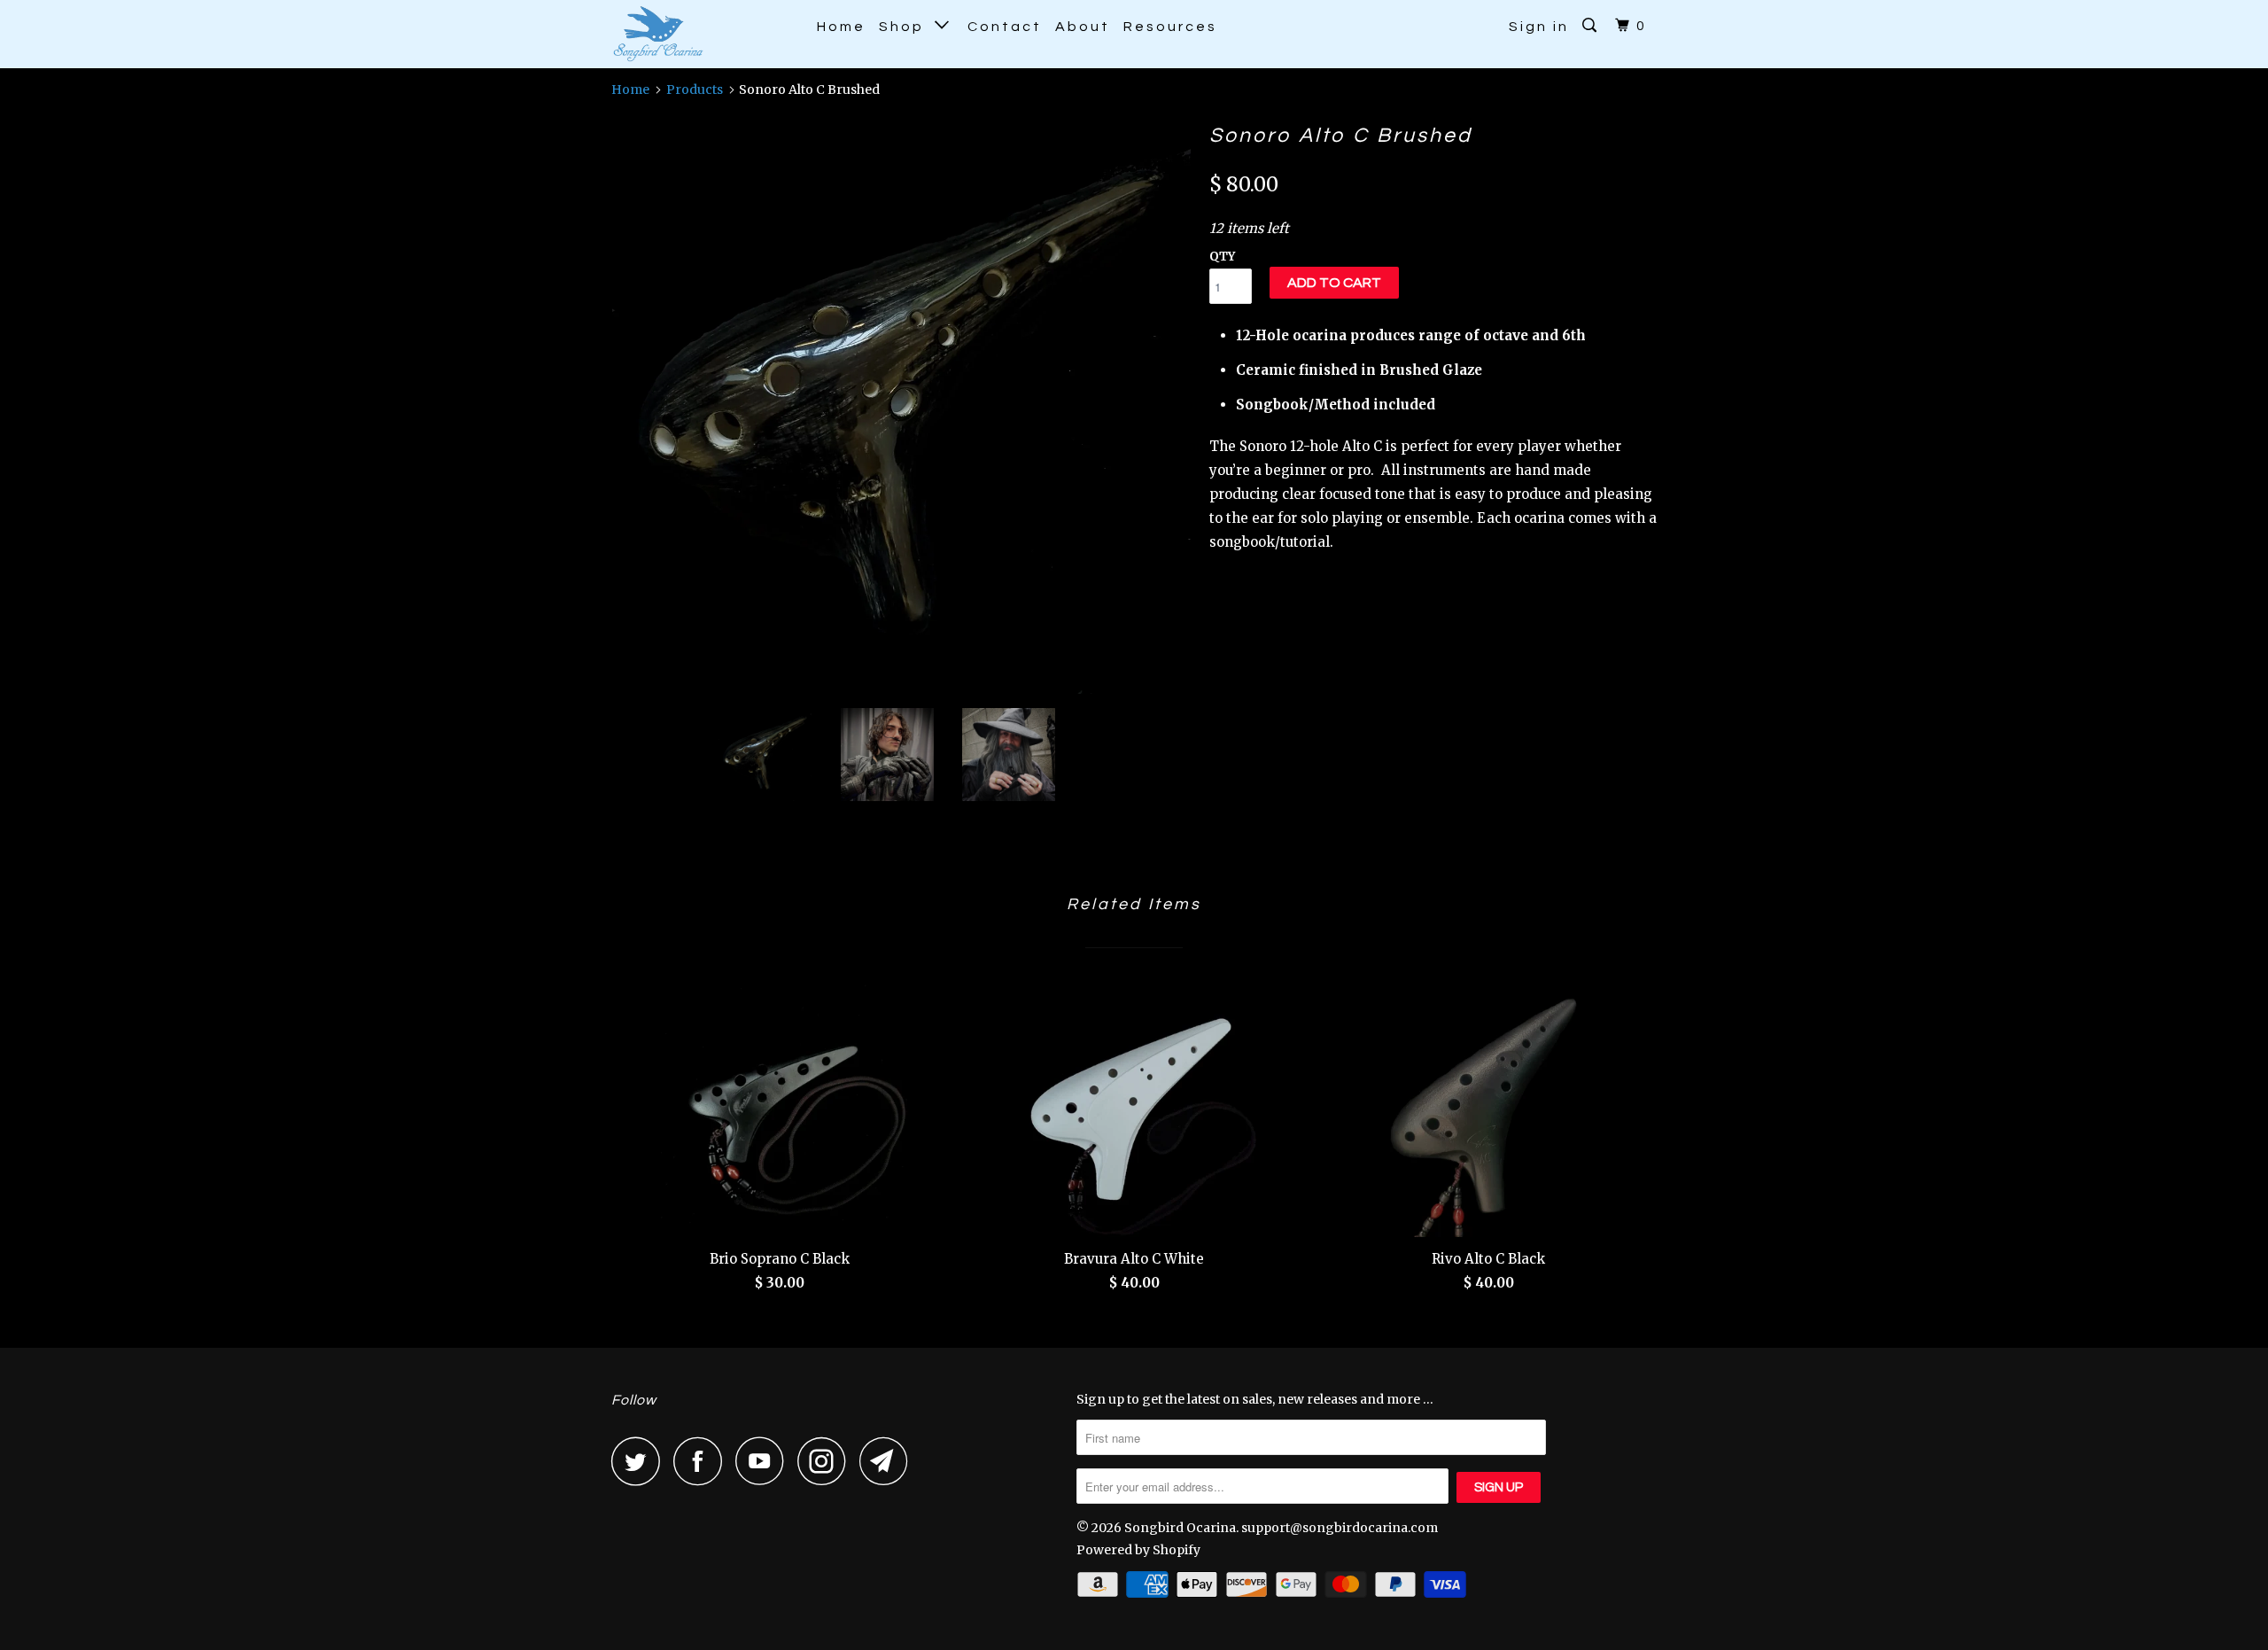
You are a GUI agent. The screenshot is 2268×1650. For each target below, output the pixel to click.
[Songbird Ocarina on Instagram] (827, 1461)
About (1083, 27)
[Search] (1592, 26)
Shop (907, 27)
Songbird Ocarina (1180, 1528)
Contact (1005, 27)
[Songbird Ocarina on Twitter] (641, 1461)
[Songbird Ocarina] (702, 34)
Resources (1170, 27)
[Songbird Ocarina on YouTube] (765, 1461)
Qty (1222, 257)
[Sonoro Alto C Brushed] (901, 405)
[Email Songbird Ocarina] (889, 1461)
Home (841, 27)
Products (695, 90)
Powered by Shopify (1138, 1550)
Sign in (1539, 27)
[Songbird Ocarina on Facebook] (703, 1461)
